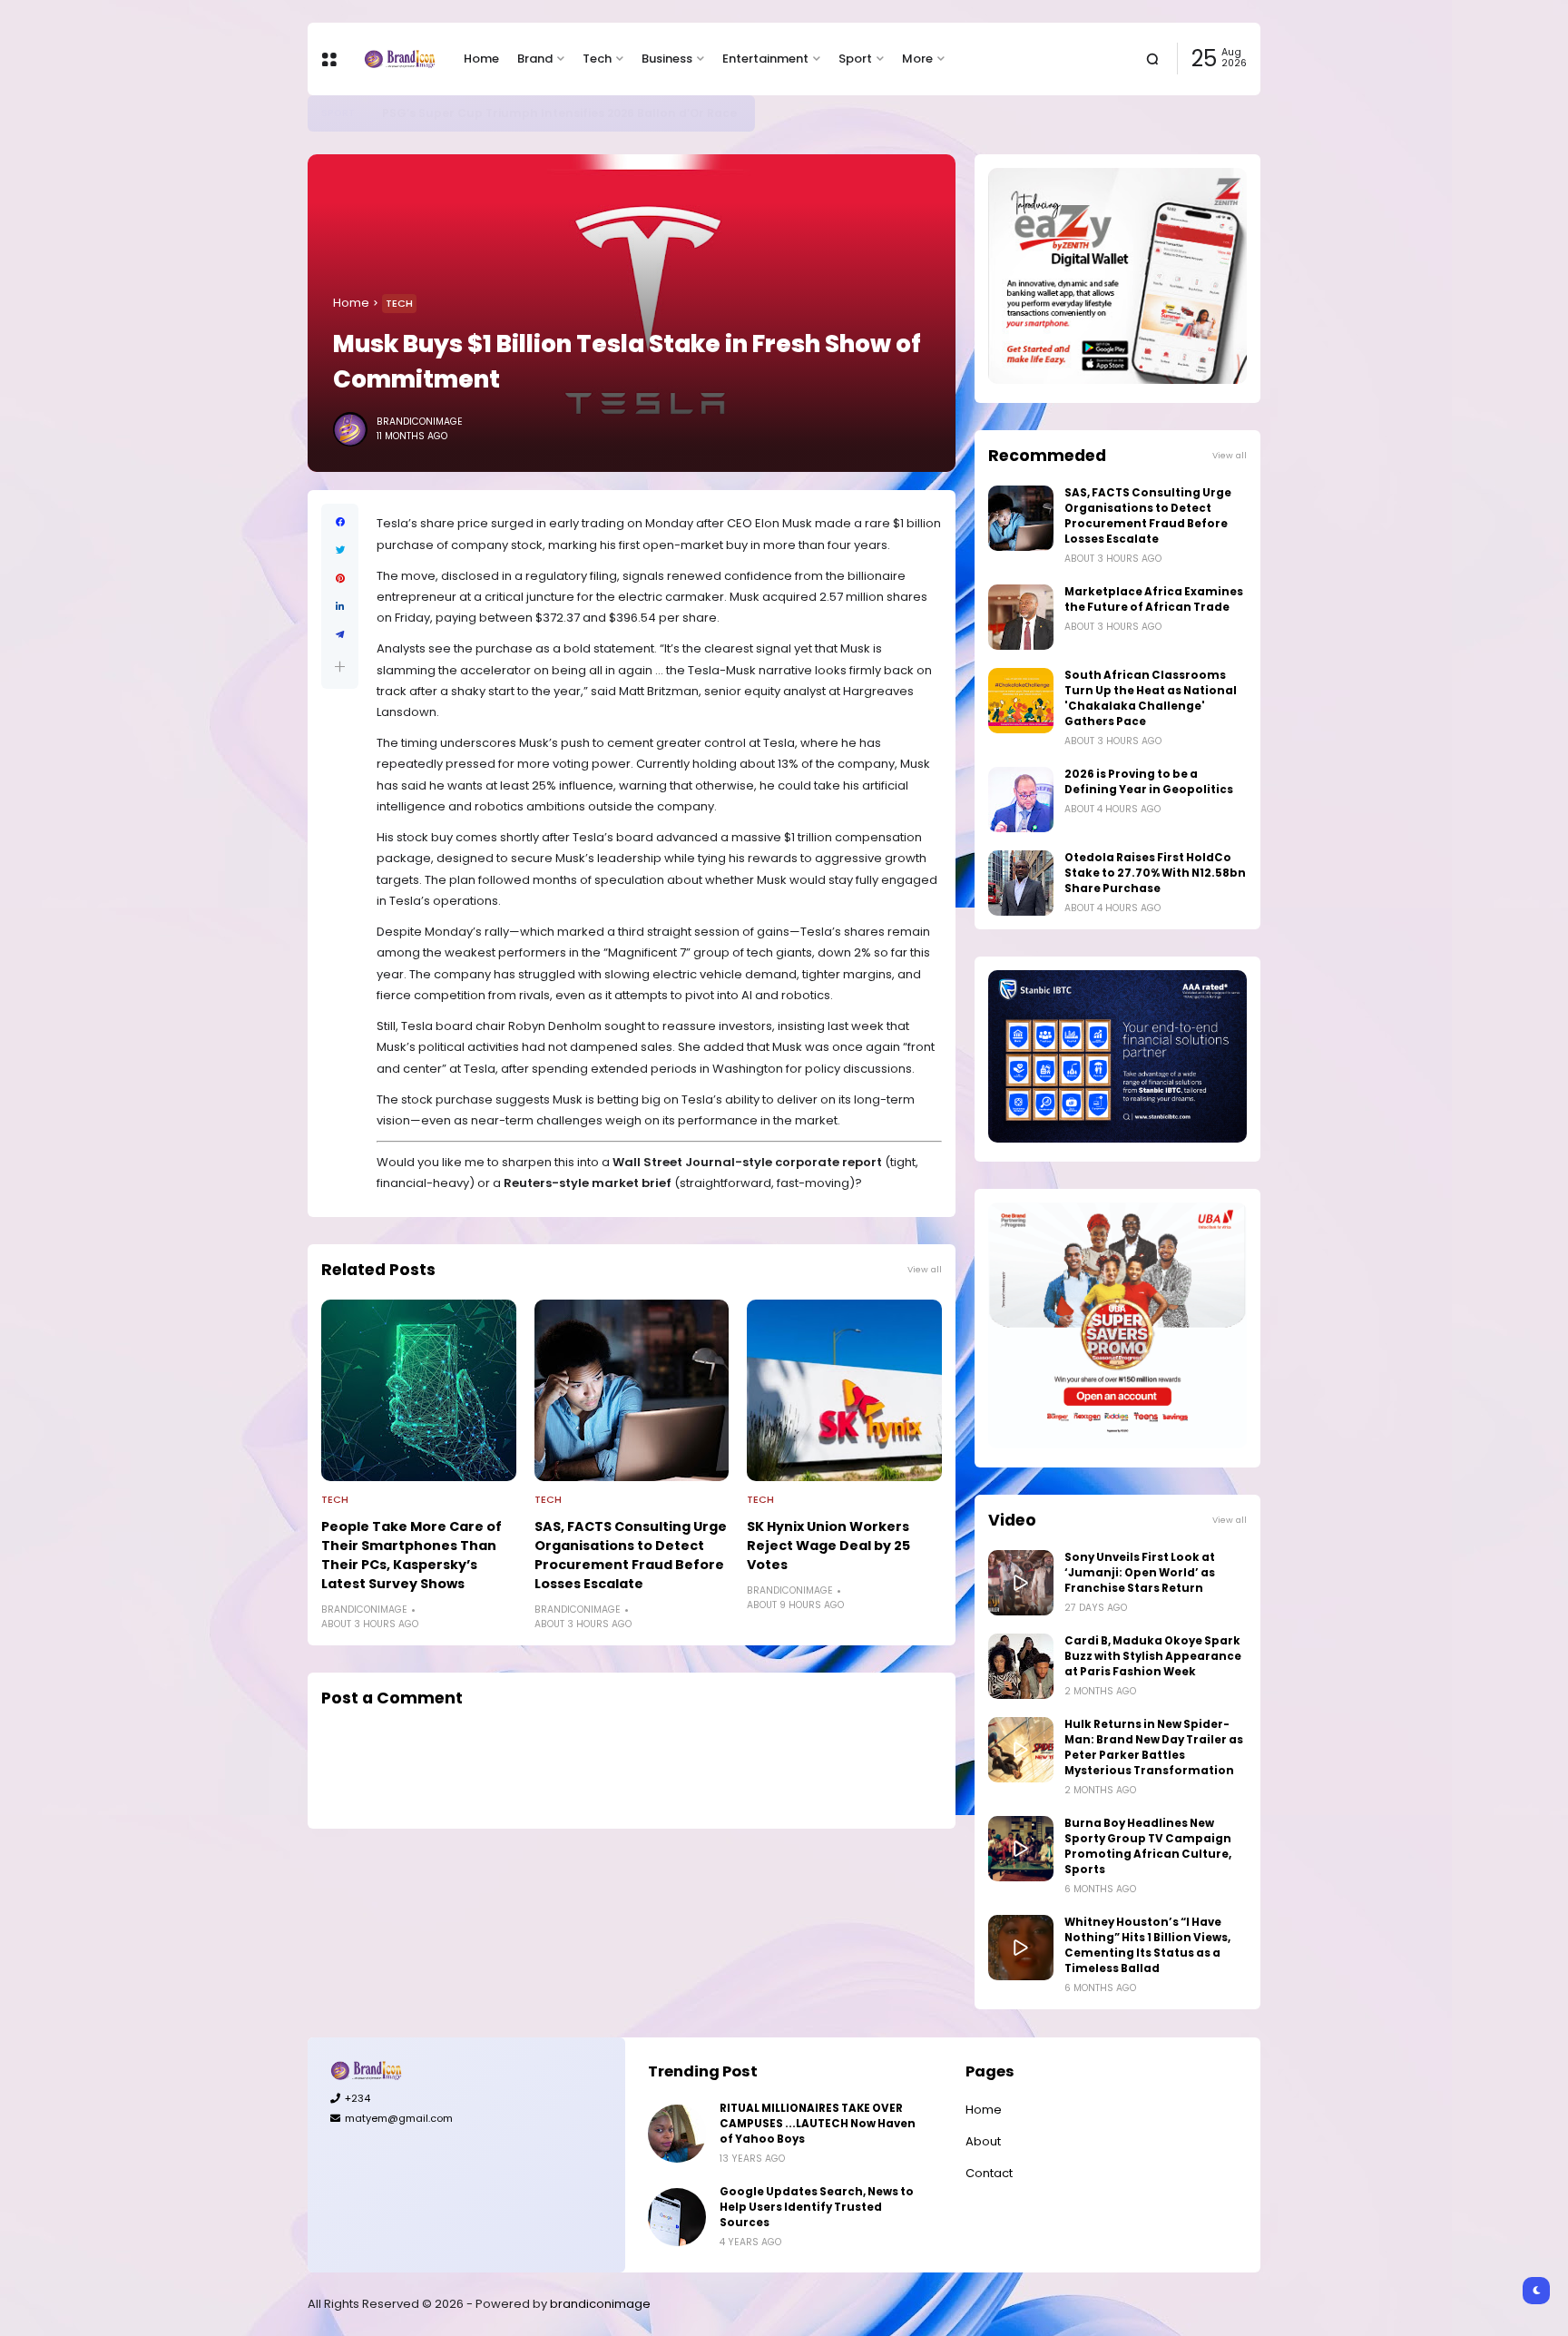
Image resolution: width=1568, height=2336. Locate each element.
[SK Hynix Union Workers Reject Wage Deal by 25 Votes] (844, 1390)
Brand (535, 59)
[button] (340, 667)
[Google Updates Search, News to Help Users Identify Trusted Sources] (677, 2217)
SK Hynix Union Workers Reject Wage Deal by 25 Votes (828, 1546)
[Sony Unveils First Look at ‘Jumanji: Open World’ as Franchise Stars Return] (1021, 1583)
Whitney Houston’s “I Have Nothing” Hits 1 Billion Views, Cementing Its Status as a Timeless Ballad (1147, 1945)
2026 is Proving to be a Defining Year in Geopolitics (1149, 782)
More (917, 59)
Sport (855, 59)
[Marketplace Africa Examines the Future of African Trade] (1021, 617)
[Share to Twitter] (340, 550)
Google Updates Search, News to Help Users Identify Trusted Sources (817, 2207)
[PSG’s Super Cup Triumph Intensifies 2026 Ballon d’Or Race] (368, 113)
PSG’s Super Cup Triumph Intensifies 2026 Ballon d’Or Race (559, 113)
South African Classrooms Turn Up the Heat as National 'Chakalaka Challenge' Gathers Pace (1151, 698)
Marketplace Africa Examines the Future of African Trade (1154, 599)
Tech (597, 59)
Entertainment (765, 59)
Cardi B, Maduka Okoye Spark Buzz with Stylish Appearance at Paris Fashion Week (1153, 1656)
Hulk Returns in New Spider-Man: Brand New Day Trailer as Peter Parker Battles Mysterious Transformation (1154, 1747)
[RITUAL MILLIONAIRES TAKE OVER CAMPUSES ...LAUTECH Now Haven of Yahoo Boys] (677, 2134)
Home (481, 59)
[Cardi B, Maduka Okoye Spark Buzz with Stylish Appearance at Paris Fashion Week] (1021, 1666)
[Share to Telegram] (340, 635)
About (983, 2141)
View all (925, 1269)
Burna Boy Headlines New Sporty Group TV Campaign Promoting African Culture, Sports (1148, 1846)
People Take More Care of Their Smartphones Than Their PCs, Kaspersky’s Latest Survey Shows (412, 1555)
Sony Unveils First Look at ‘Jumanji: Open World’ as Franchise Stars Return (1140, 1573)
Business (667, 59)
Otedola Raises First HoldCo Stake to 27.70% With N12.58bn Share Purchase (1155, 873)
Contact (989, 2173)
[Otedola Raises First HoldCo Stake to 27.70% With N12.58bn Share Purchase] (1021, 883)
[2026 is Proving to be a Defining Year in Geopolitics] (1021, 800)
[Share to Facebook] (340, 522)
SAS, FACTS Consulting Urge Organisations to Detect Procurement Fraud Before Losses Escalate (631, 1555)
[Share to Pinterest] (340, 579)
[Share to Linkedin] (340, 607)
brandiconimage (600, 2304)
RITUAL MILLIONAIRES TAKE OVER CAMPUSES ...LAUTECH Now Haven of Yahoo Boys (818, 2124)
